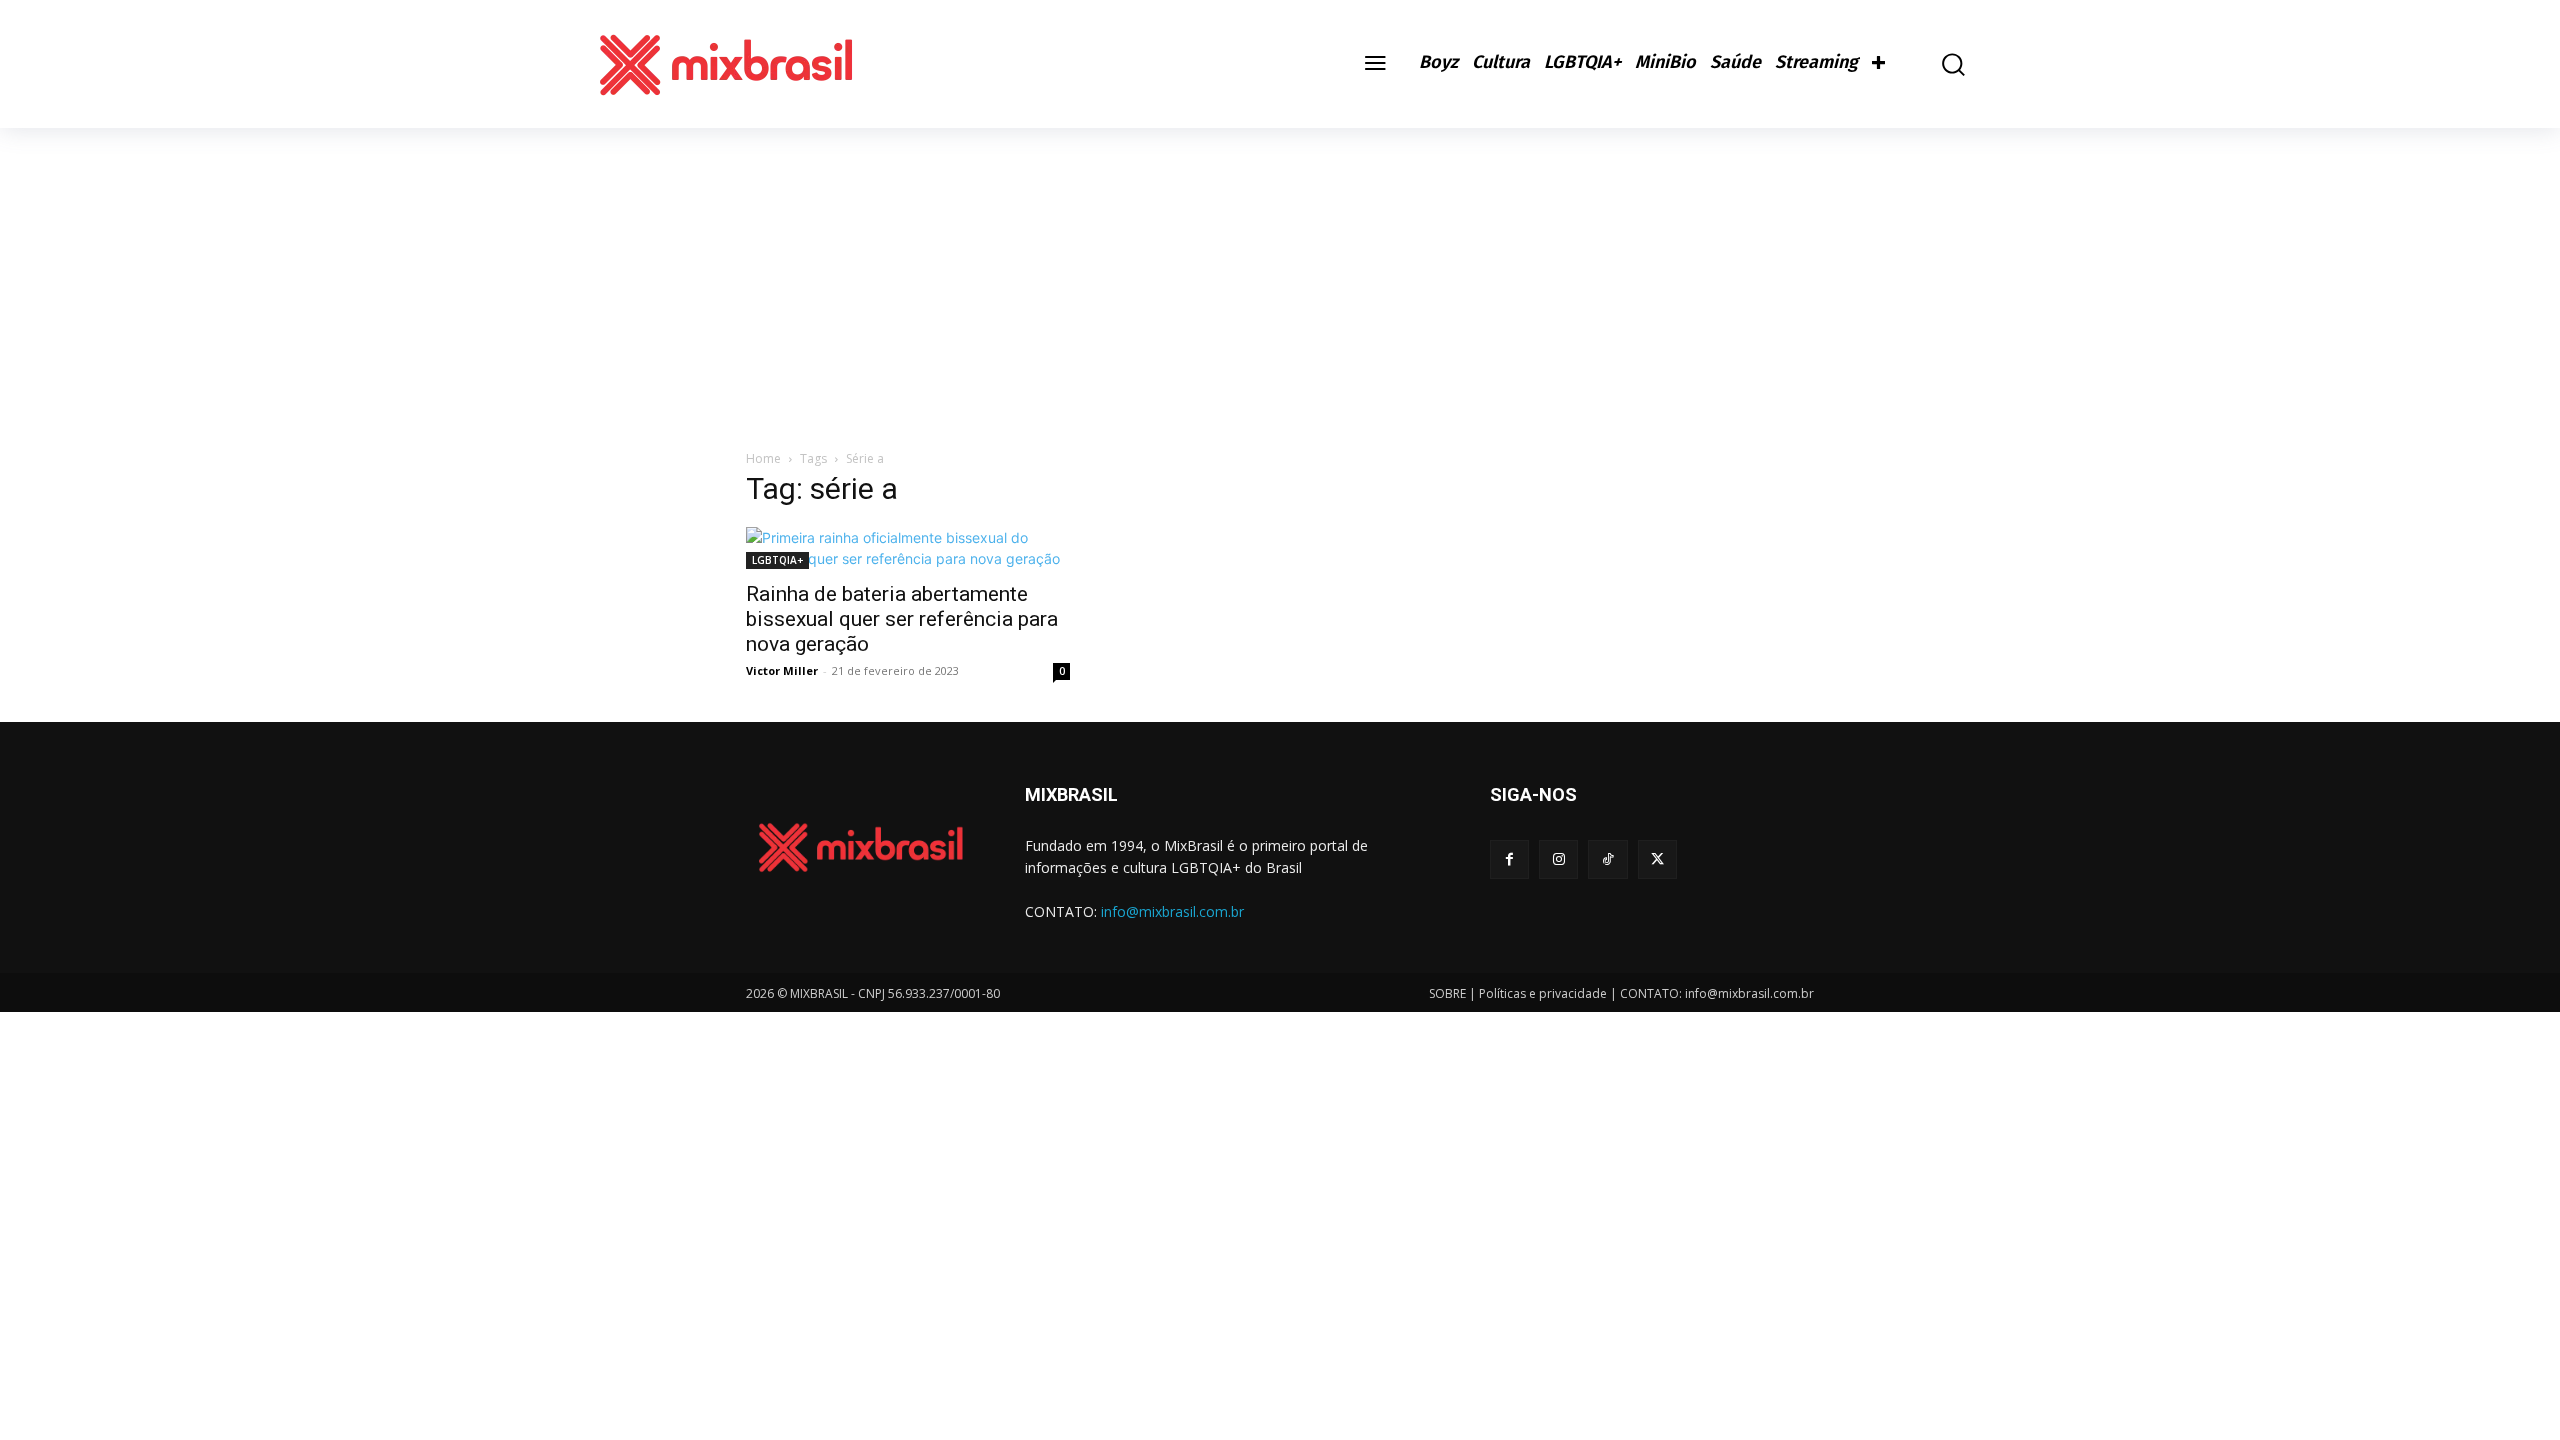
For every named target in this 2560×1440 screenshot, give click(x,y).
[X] (1657, 859)
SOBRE (1447, 993)
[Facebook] (1509, 859)
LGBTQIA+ (777, 560)
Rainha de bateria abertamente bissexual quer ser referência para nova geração (902, 619)
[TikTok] (1607, 859)
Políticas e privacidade (1543, 993)
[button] (1939, 64)
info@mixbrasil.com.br (1172, 911)
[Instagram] (1558, 859)
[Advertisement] (1280, 278)
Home (763, 458)
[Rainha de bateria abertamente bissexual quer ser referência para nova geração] (908, 548)
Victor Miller (782, 670)
